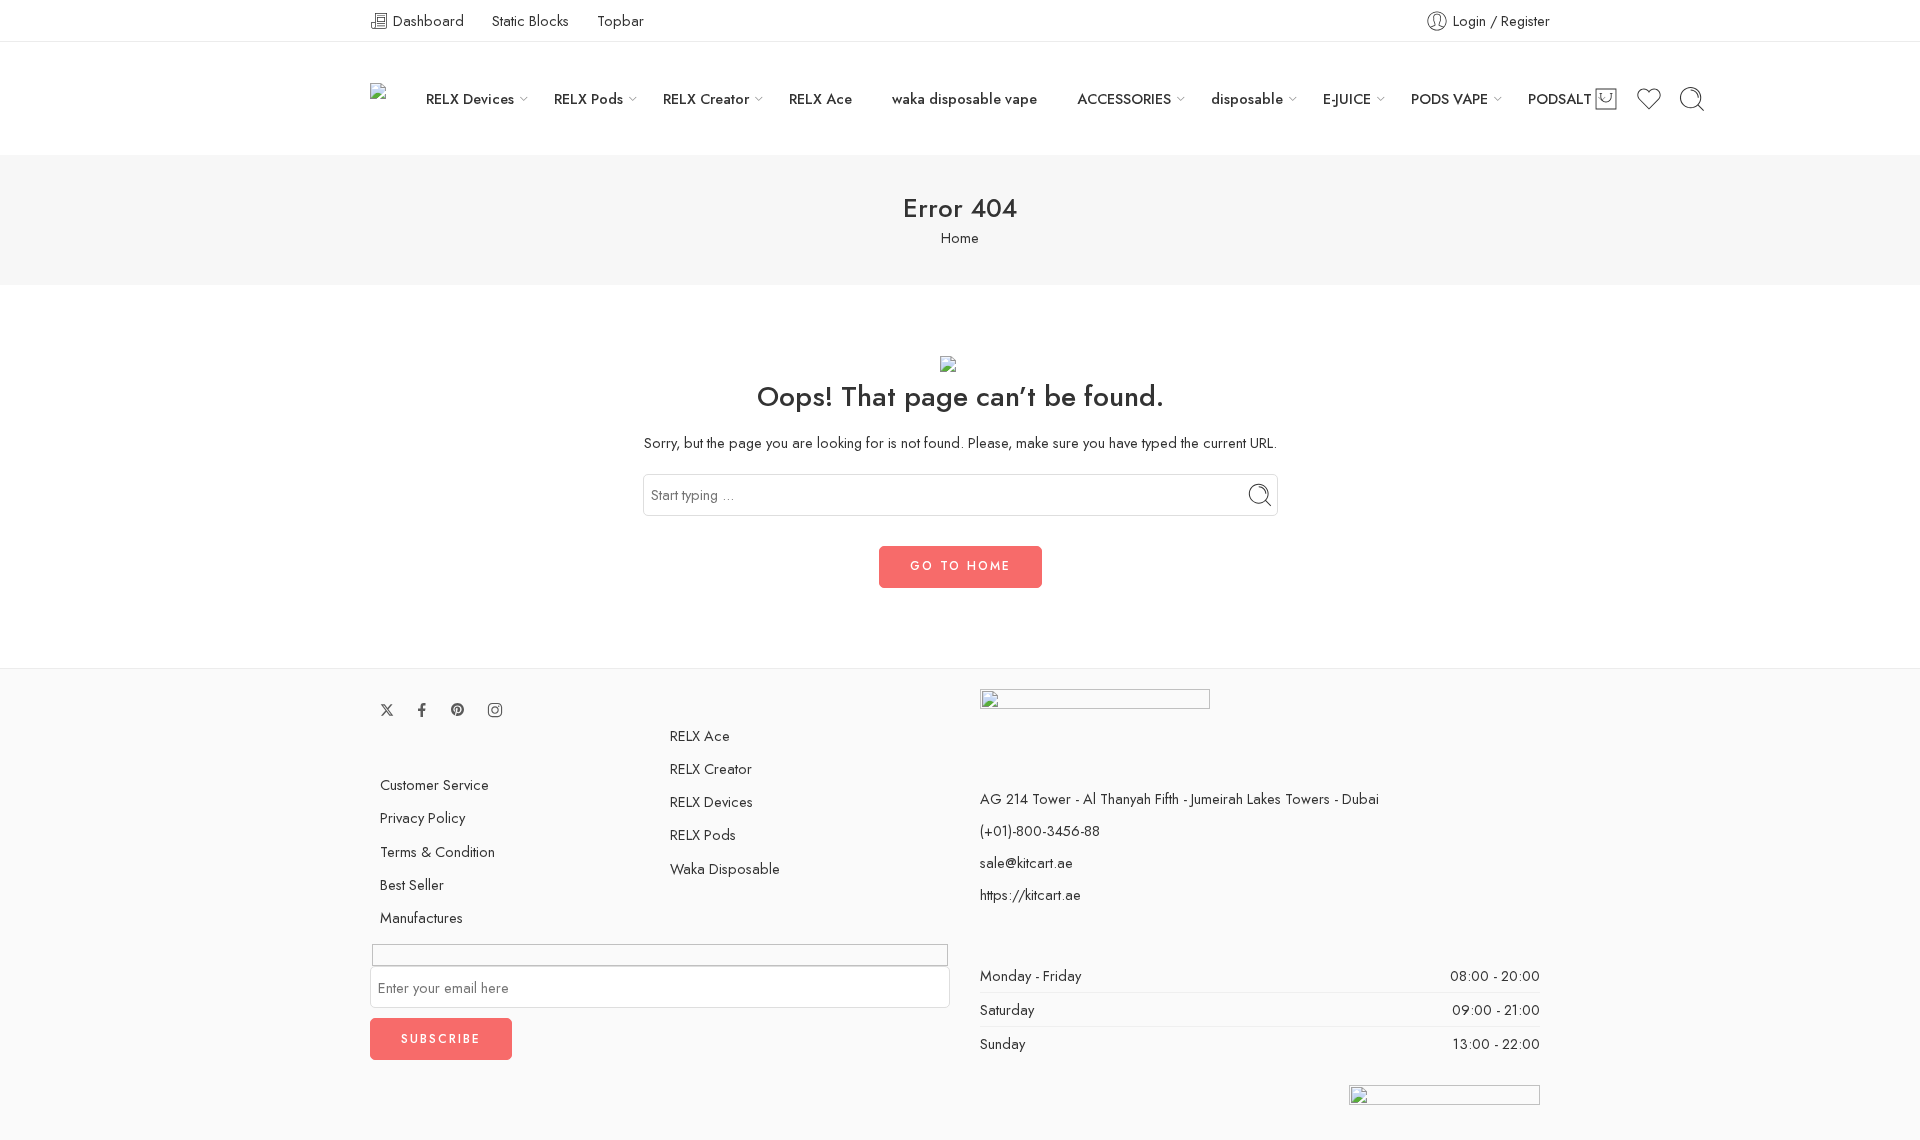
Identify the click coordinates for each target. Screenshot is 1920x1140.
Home (960, 237)
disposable (1247, 98)
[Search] (1692, 99)
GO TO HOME (960, 566)
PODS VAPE (1449, 98)
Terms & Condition (437, 851)
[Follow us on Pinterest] (458, 710)
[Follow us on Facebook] (422, 710)
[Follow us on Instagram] (495, 710)
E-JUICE (1347, 98)
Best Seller (412, 884)
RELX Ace (820, 98)
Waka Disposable (725, 868)
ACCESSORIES (1124, 98)
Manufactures (421, 917)
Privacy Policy (422, 817)
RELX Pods (588, 98)
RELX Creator (706, 98)
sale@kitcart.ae (1026, 862)
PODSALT (1560, 98)
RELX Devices (470, 98)
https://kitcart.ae (1030, 894)
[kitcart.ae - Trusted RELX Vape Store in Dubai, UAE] (398, 98)
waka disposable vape (964, 98)
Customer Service (434, 784)
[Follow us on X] (387, 710)
